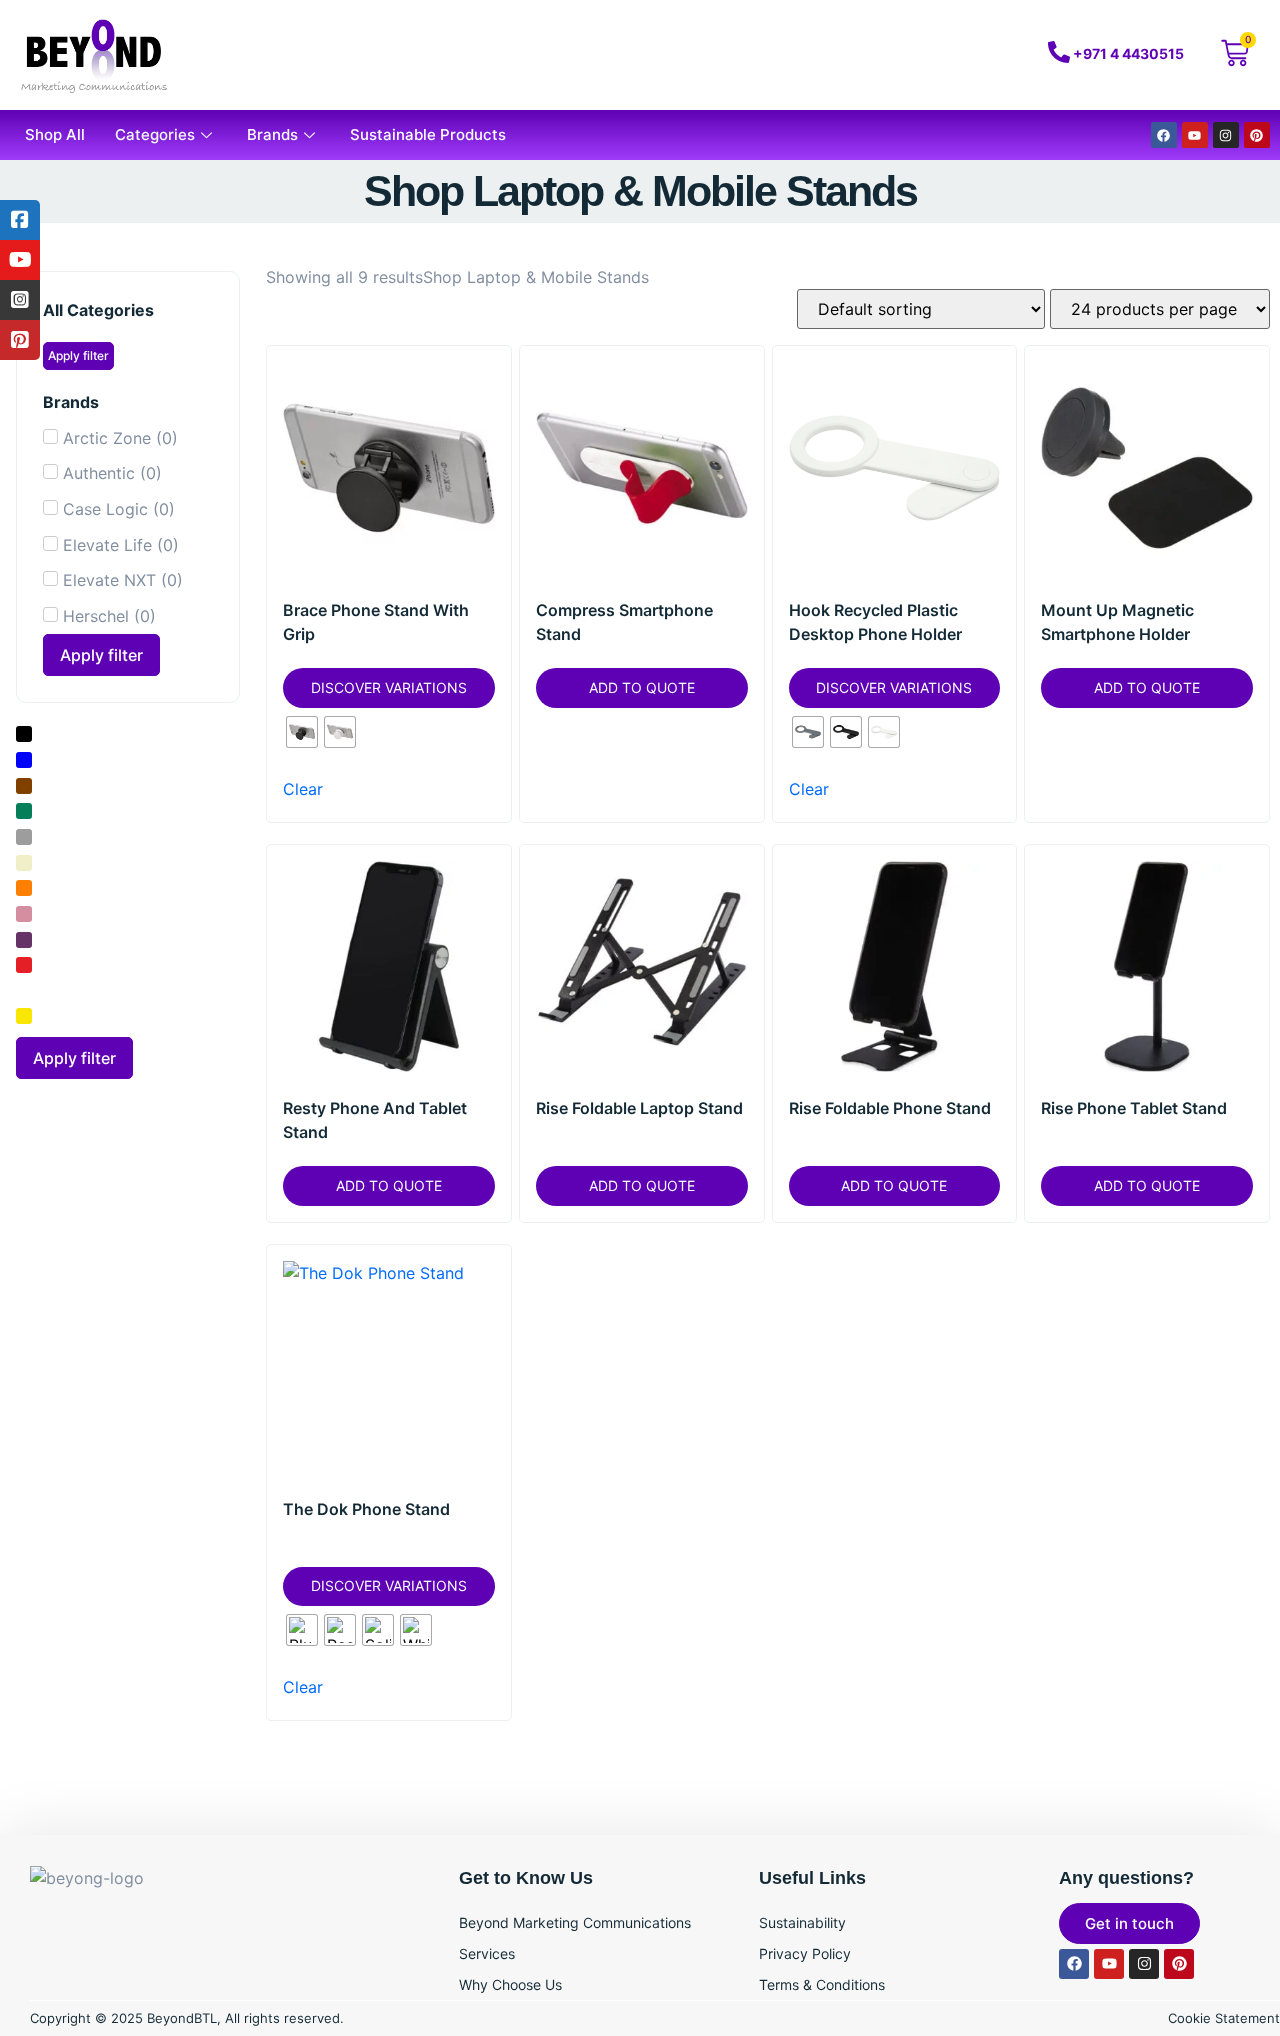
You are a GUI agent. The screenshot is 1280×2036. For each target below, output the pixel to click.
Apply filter (78, 355)
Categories (155, 134)
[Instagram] (1226, 135)
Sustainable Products (428, 134)
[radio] (302, 732)
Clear (303, 789)
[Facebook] (1164, 135)
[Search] (942, 55)
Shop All (55, 134)
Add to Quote (642, 687)
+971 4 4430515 (1128, 53)
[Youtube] (1195, 135)
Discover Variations (389, 687)
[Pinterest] (1257, 135)
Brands (272, 134)
